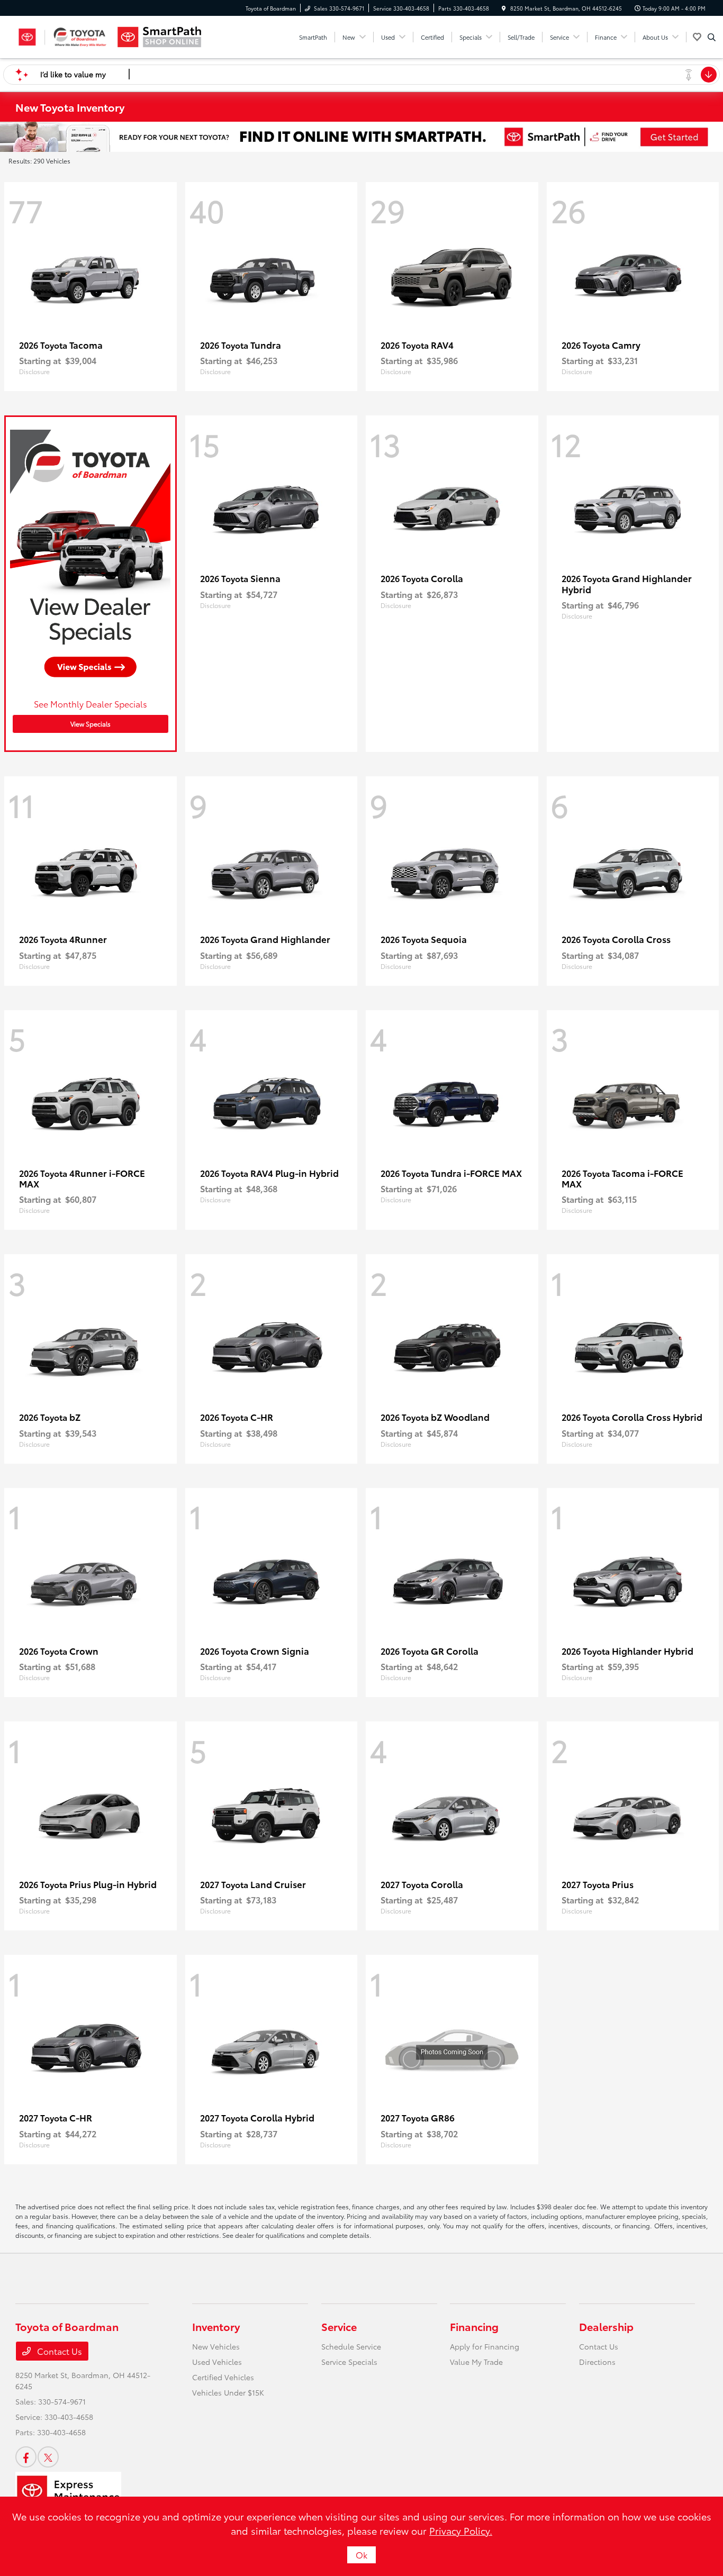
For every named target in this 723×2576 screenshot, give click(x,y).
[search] (712, 37)
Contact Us (58, 2351)
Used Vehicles (217, 2362)
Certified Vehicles (223, 2377)
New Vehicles (216, 2346)
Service (339, 2326)
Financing (474, 2326)
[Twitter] (48, 2457)
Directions (597, 2362)
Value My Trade (476, 2362)
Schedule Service (351, 2346)
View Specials (91, 724)
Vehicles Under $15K (228, 2392)
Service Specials (349, 2362)
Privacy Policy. (461, 2530)
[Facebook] (26, 2457)
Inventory (216, 2326)
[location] (504, 8)
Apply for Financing (485, 2346)
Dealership (606, 2326)
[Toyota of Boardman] (63, 37)
